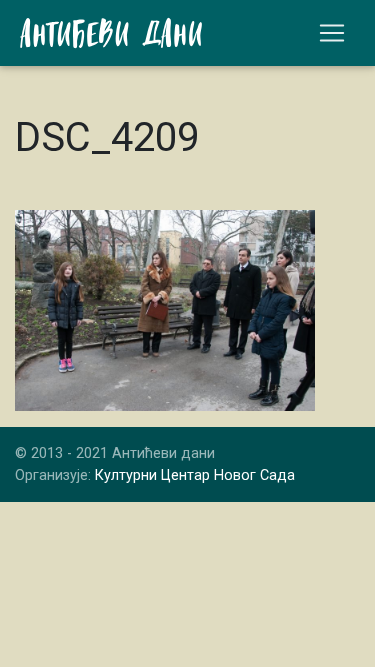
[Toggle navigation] (332, 33)
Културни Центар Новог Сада (195, 475)
